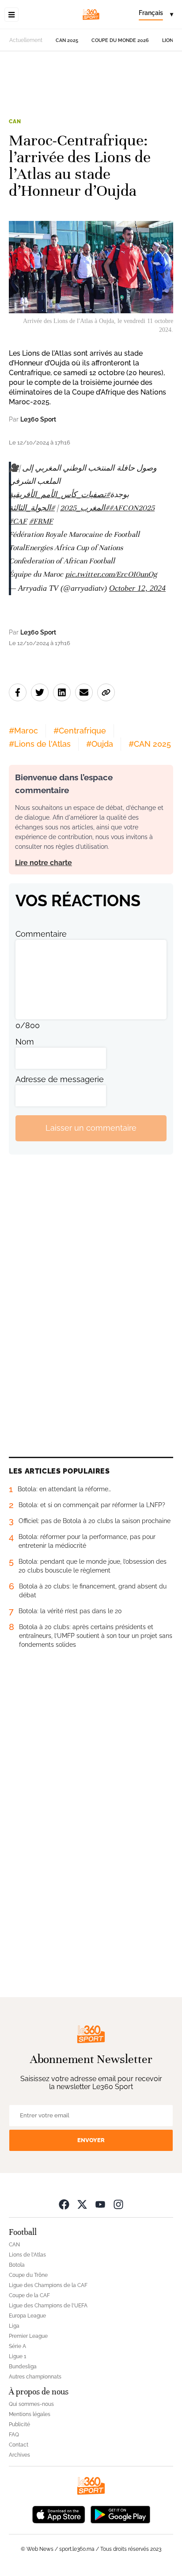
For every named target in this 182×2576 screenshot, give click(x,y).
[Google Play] (120, 2514)
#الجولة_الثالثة (32, 508)
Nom (25, 1042)
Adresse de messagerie (60, 1079)
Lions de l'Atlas (27, 2255)
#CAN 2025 (150, 744)
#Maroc (23, 731)
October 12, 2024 (137, 588)
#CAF (18, 521)
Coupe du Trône (28, 2275)
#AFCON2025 (132, 508)
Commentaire (41, 934)
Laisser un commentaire (91, 1128)
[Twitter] (82, 2204)
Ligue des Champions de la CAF (48, 2285)
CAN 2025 (67, 40)
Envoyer (91, 2140)
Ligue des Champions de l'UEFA (48, 2306)
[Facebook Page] (64, 2204)
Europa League (27, 2316)
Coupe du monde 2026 (120, 40)
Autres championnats (35, 2377)
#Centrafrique (80, 731)
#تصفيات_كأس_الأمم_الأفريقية (59, 495)
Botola (17, 2265)
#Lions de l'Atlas (40, 744)
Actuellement (26, 40)
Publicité (19, 2424)
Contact (19, 2445)
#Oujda (100, 744)
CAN (15, 122)
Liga (14, 2326)
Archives (19, 2455)
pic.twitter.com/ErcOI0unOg (111, 574)
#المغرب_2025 (85, 508)
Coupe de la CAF (29, 2295)
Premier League (28, 2336)
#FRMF (41, 521)
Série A (17, 2346)
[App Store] (59, 2514)
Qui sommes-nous (31, 2404)
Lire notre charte (44, 863)
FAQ (14, 2435)
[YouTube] (100, 2204)
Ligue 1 (17, 2356)
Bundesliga (23, 2367)
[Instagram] (118, 2204)
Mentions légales (30, 2414)
